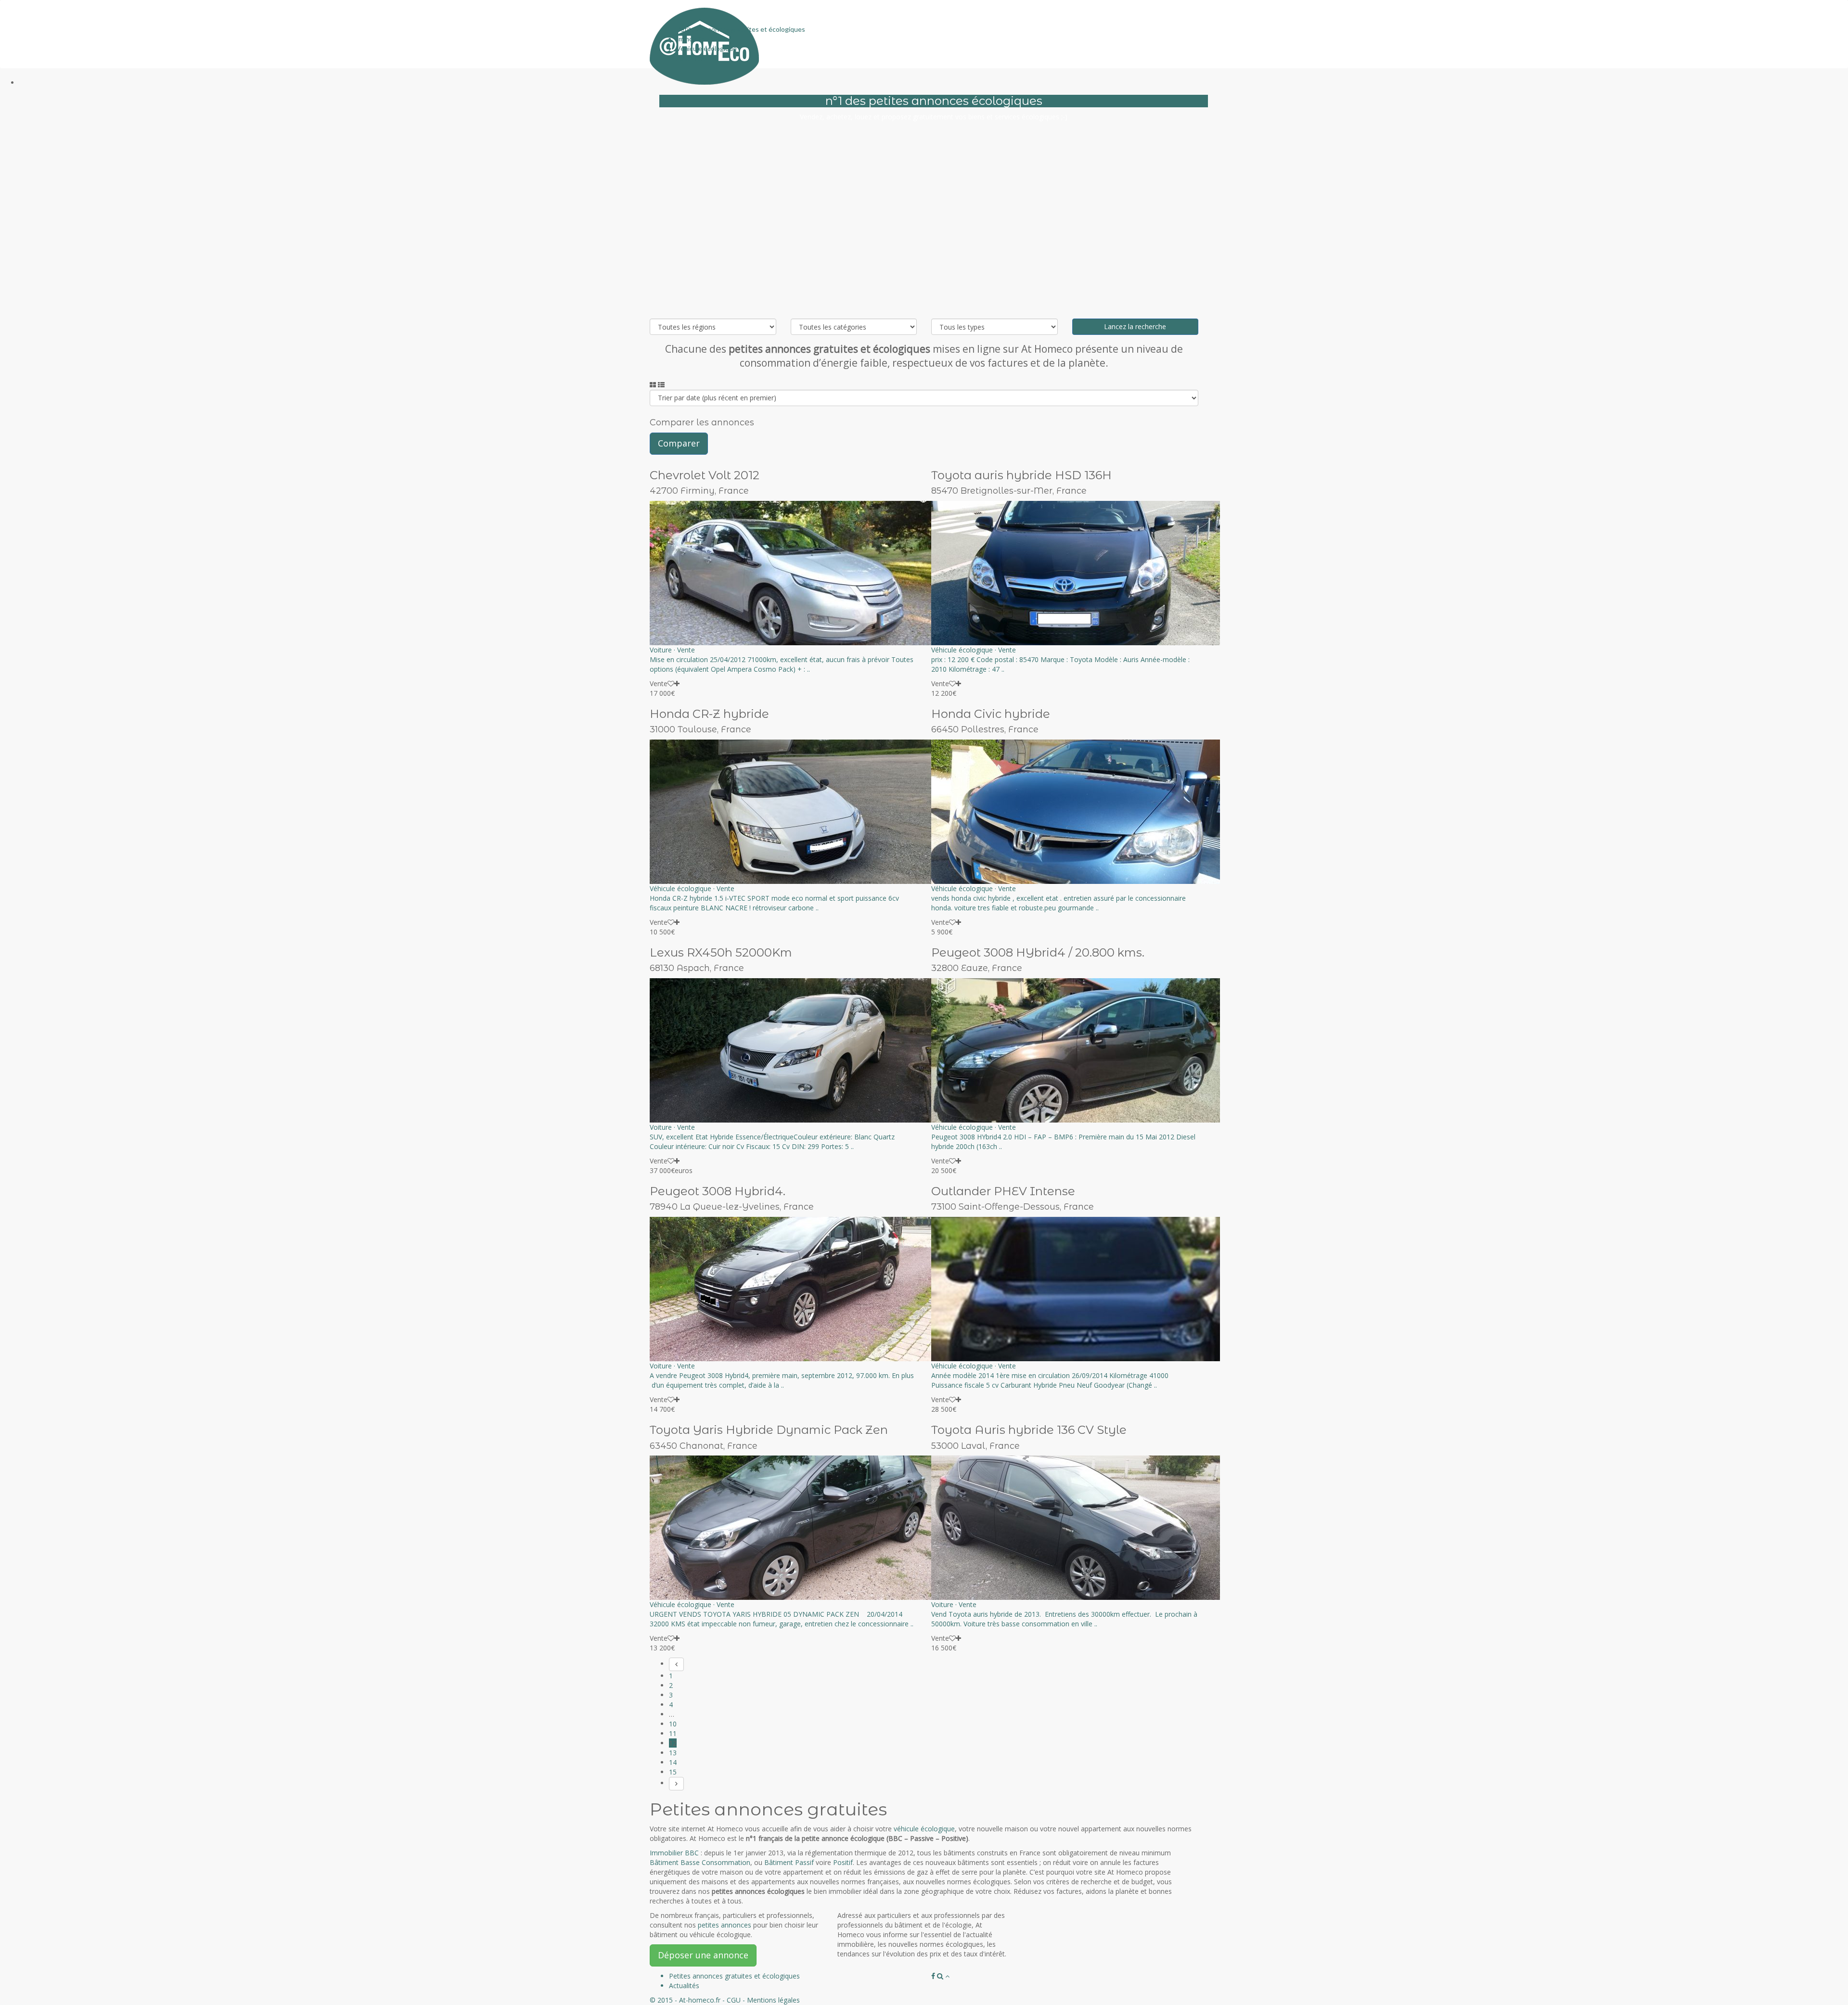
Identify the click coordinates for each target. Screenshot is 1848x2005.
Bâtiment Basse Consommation (700, 1862)
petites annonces (725, 1925)
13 (673, 1753)
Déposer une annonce (703, 1955)
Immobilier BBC (699, 39)
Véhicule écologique (706, 48)
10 (673, 1724)
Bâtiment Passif (789, 1862)
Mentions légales (773, 2000)
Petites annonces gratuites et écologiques (741, 29)
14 (673, 1762)
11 (673, 1733)
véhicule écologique (924, 1829)
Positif (843, 1862)
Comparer (679, 443)
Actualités (692, 58)
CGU (734, 2000)
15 (673, 1772)
